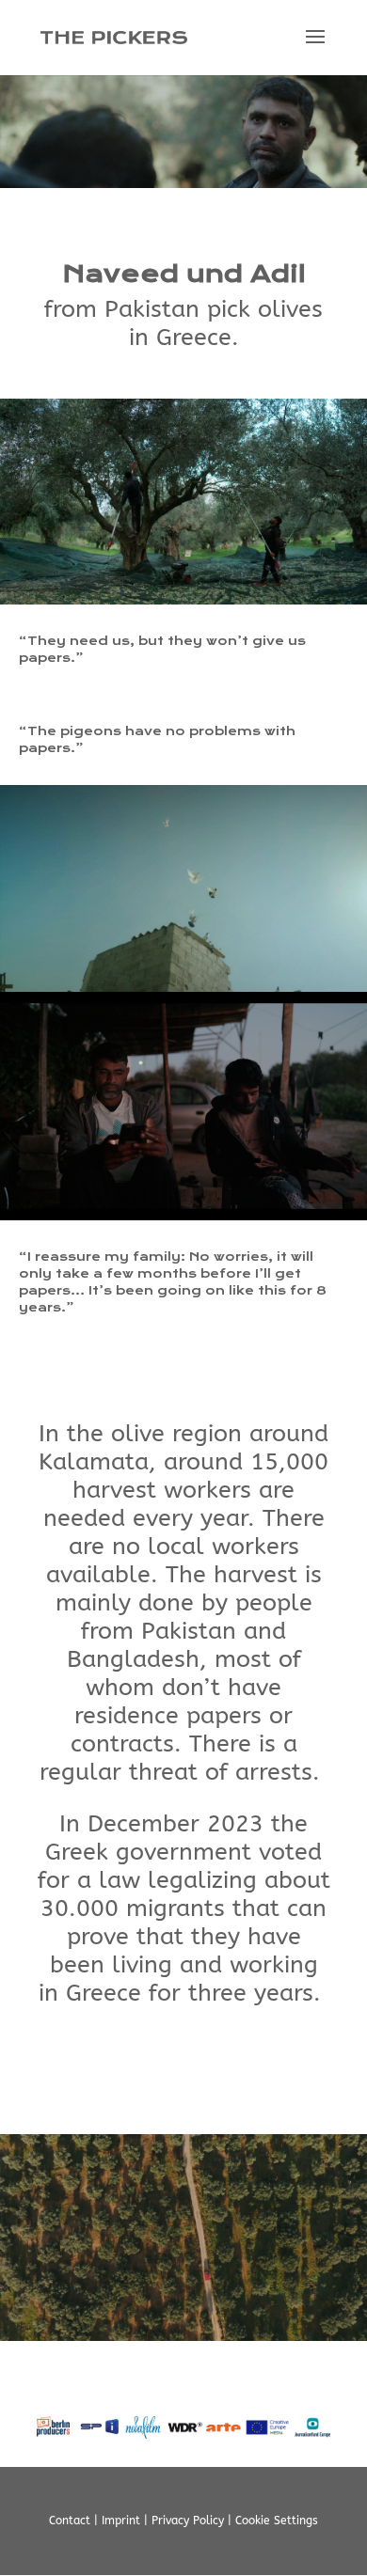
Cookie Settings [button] (277, 2521)
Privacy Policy (188, 2521)
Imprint (121, 2521)
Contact (70, 2521)
